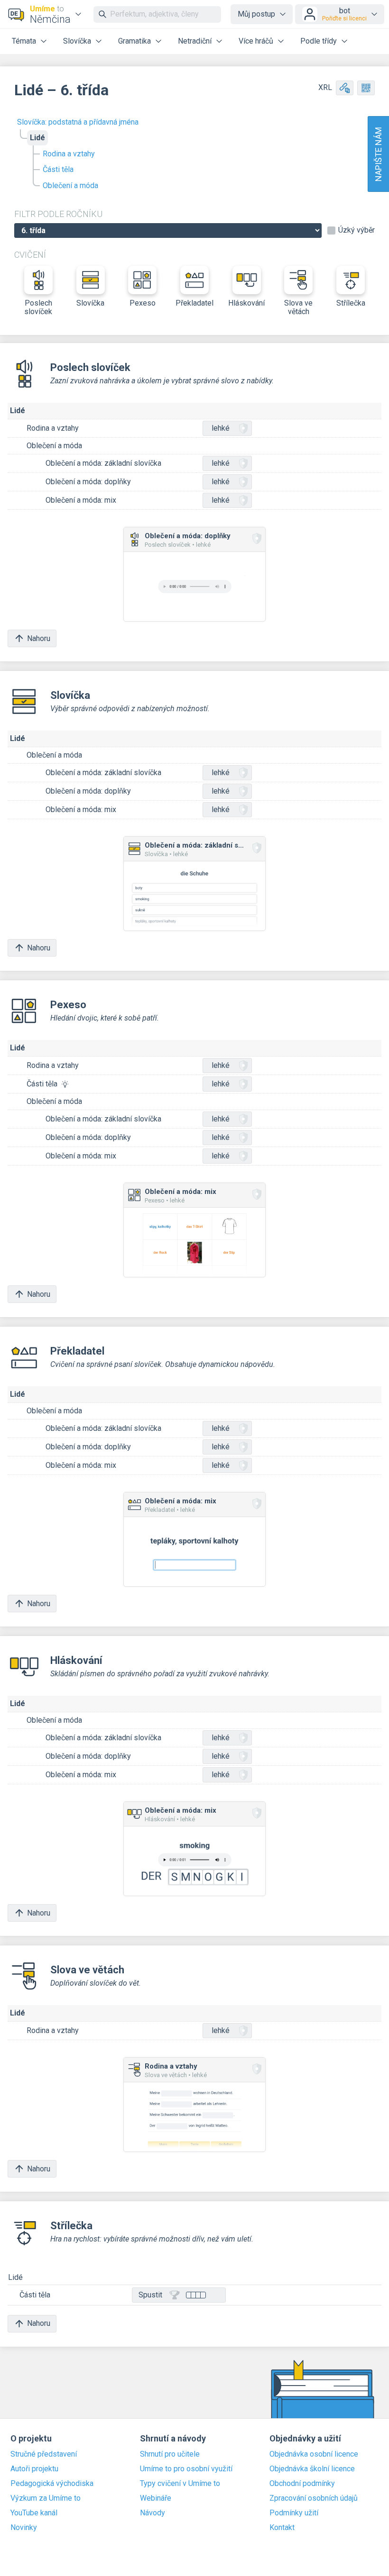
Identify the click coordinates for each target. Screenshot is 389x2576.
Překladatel (194, 303)
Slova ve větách (298, 307)
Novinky (24, 2528)
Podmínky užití (294, 2513)
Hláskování (246, 303)
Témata (24, 41)
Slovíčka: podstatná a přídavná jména (78, 122)
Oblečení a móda (70, 185)
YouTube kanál (34, 2513)
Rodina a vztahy (69, 154)
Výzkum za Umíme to (46, 2498)
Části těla (58, 169)
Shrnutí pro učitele (170, 2454)
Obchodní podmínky (302, 2484)
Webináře (156, 2498)
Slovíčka (77, 41)
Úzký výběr (357, 230)
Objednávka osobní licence (314, 2454)
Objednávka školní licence (312, 2469)
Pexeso (143, 303)
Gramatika (134, 41)
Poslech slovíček (38, 307)
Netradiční (195, 41)
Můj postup (256, 14)
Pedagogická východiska (52, 2484)
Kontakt (282, 2528)
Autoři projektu (34, 2469)
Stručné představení (44, 2454)
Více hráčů (256, 41)
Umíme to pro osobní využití (186, 2469)
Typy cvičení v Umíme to (180, 2484)
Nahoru (39, 638)
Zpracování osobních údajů (314, 2498)
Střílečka (351, 303)
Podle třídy (319, 41)
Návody (153, 2513)
